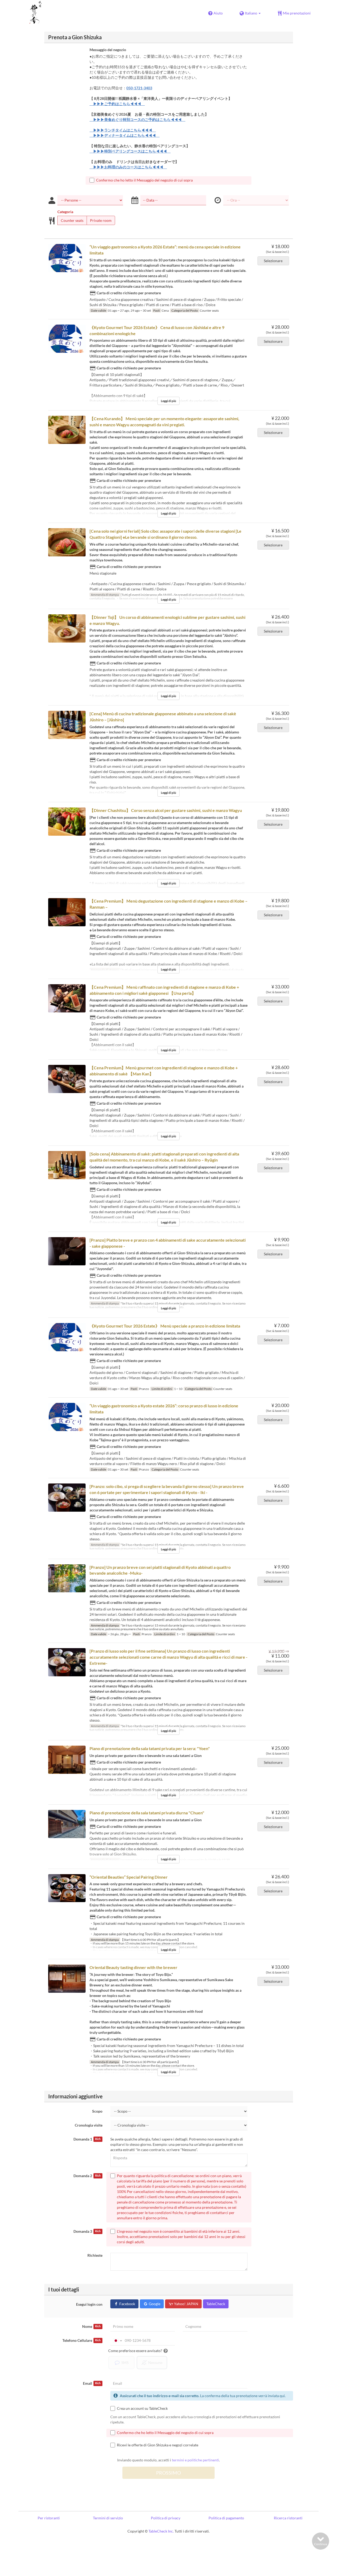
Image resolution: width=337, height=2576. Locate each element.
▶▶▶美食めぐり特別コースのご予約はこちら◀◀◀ (137, 119)
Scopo (97, 2111)
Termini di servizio (108, 2518)
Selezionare (273, 261)
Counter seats (72, 220)
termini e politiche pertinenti (195, 2460)
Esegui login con (89, 2304)
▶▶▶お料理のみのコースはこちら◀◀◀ (128, 167)
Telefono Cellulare (81, 2340)
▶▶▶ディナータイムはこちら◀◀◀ (125, 135)
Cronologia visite (89, 2125)
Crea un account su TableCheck (142, 2408)
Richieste (95, 2255)
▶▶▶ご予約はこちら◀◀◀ (117, 104)
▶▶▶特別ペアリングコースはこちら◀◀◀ (130, 151)
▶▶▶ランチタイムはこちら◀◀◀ (123, 130)
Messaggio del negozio (108, 50)
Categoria (65, 212)
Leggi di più (168, 401)
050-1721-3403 (139, 88)
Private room (101, 220)
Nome (91, 2326)
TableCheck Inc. (161, 2531)
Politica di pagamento (226, 2518)
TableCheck (216, 2304)
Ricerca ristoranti (288, 2518)
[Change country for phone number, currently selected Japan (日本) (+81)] (117, 2340)
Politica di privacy (166, 2518)
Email (92, 2383)
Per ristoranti (49, 2518)
